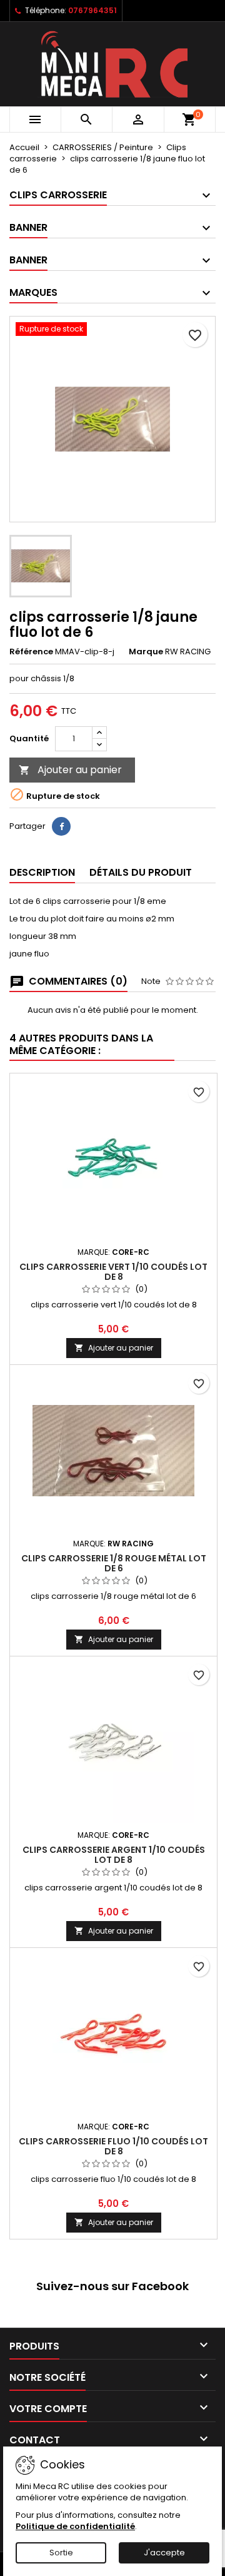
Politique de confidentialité (75, 2526)
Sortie (61, 2553)
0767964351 (92, 10)
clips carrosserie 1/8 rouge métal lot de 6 (114, 1563)
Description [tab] (42, 872)
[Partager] (61, 826)
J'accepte (164, 2553)
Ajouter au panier (70, 770)
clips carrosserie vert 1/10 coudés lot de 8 (113, 1272)
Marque (146, 652)
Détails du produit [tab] (141, 872)
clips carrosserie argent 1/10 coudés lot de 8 (114, 1855)
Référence (31, 652)
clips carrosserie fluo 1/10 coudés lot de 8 (113, 2146)
